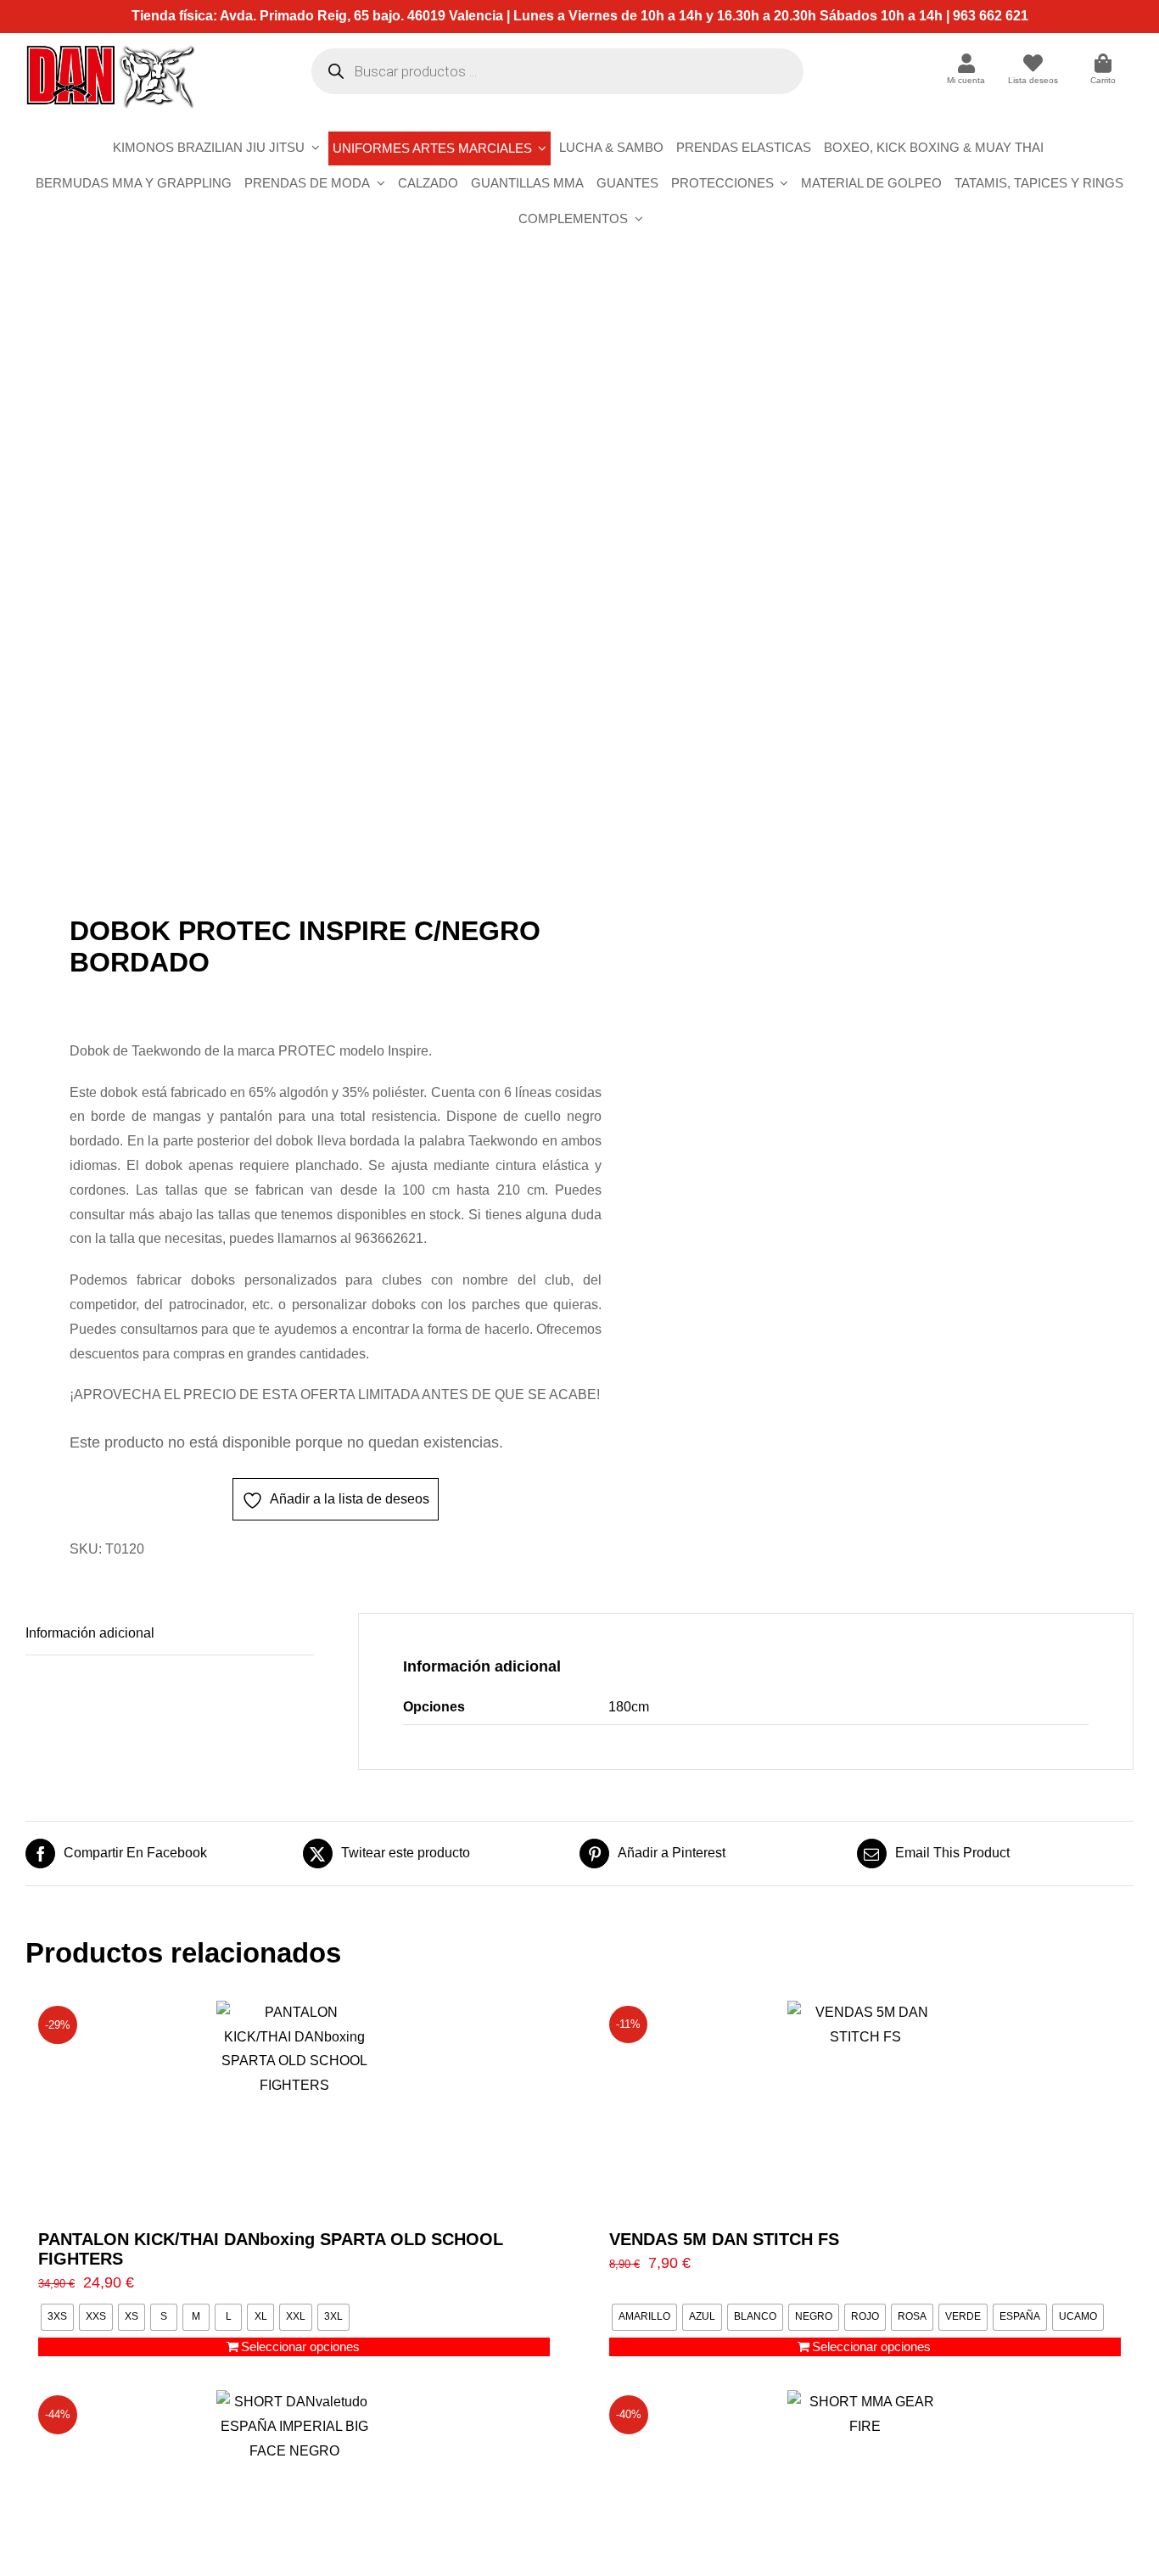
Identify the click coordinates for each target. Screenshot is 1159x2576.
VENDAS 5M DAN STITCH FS (724, 2239)
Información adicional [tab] (90, 1633)
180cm (629, 1707)
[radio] (57, 2317)
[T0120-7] (291, 589)
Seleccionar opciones (300, 2346)
